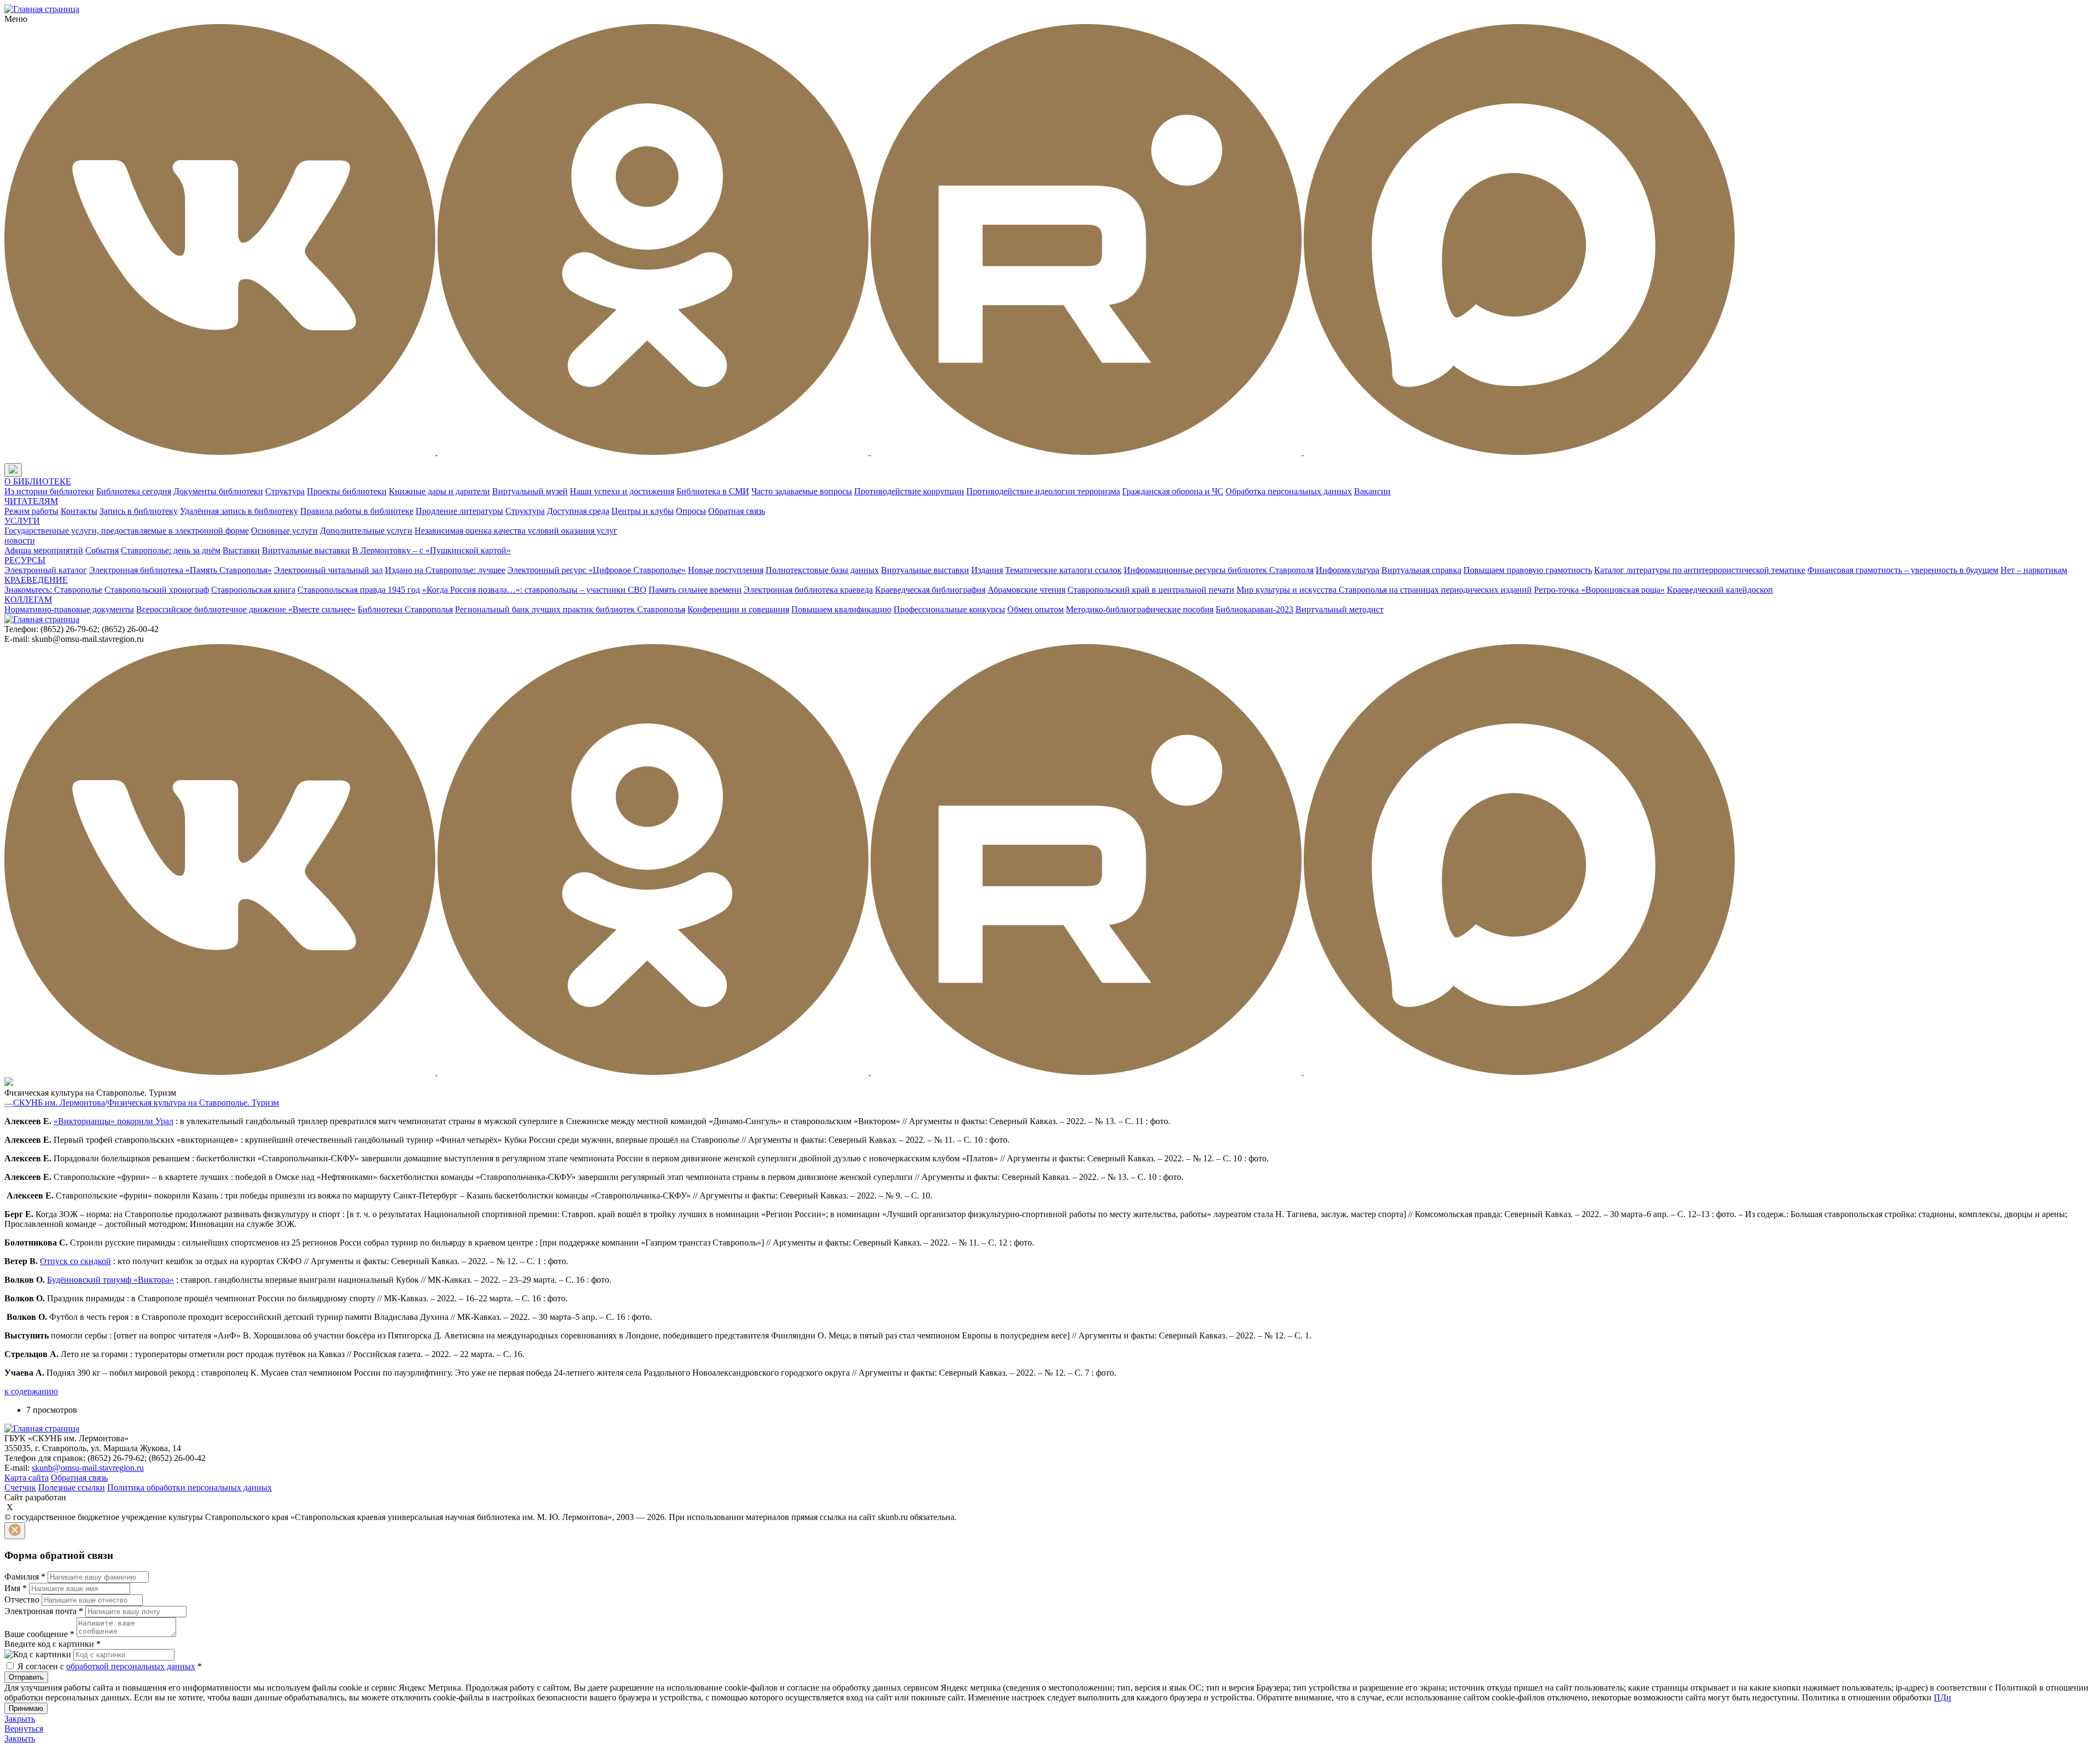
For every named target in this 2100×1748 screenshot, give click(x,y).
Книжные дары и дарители (439, 491)
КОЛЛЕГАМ (28, 600)
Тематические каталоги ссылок (1063, 570)
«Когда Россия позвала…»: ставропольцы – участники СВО (534, 590)
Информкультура (1347, 570)
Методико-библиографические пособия (1140, 609)
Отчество (22, 1600)
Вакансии (1372, 491)
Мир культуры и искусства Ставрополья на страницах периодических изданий (1384, 590)
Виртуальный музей (530, 491)
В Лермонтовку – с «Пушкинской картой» (431, 550)
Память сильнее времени (695, 590)
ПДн (1942, 1697)
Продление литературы (459, 511)
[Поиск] (32, 470)
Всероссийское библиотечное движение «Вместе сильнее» (246, 609)
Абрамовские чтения (1026, 590)
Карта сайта (27, 1478)
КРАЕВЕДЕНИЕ (36, 580)
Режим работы (31, 511)
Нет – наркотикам (2034, 570)
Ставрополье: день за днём (171, 550)
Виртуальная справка (1421, 570)
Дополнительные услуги (366, 531)
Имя (16, 1588)
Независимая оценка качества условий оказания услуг (516, 531)
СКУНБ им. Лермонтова (59, 1103)
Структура (285, 491)
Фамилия (25, 1577)
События (102, 550)
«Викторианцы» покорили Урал (113, 1121)
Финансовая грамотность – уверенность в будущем (1903, 570)
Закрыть (20, 1719)
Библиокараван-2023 (1255, 609)
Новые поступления (726, 570)
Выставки (241, 550)
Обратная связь (737, 511)
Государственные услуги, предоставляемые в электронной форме (127, 531)
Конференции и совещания (738, 609)
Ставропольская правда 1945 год (359, 590)
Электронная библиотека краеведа (808, 590)
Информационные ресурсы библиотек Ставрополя (1219, 570)
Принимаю (26, 1708)
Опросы (691, 511)
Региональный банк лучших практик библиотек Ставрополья (570, 609)
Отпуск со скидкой (75, 1261)
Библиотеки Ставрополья (405, 609)
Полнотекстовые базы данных (822, 570)
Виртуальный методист (1340, 609)
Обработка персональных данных (1289, 491)
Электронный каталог (46, 570)
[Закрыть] (15, 1531)
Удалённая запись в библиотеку (239, 511)
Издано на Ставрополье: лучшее (445, 570)
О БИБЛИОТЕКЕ (38, 481)
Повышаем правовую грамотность (1528, 570)
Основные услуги (284, 531)
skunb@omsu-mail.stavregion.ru (88, 1468)
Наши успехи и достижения (622, 491)
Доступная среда (578, 511)
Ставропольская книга (253, 590)
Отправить (26, 1677)
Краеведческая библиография (930, 590)
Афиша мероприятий (44, 550)
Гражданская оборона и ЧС (1173, 491)
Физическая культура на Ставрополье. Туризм (193, 1103)
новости (20, 540)
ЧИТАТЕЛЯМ (31, 501)
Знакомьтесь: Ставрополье (53, 590)
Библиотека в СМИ (713, 491)
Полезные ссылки (72, 1487)
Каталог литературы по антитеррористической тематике (1700, 570)
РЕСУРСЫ (25, 560)
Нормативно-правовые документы (69, 609)
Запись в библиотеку (139, 511)
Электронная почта (44, 1611)
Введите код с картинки (52, 1644)
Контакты (79, 511)
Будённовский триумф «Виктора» (110, 1280)
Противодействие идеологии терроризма (1043, 491)
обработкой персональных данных (131, 1666)
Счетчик (20, 1487)
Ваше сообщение (39, 1634)
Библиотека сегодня (134, 491)
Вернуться (24, 1729)
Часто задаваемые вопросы (802, 491)
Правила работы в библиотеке (357, 511)
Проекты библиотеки (347, 491)
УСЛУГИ (22, 521)
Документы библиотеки (218, 491)
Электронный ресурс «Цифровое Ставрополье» (597, 570)
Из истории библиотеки (49, 491)
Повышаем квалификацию (841, 609)
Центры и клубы (643, 511)
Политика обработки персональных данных (189, 1487)
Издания (987, 570)
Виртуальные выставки (306, 550)
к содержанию (31, 1391)
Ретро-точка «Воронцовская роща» (1599, 590)
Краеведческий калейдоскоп (1720, 590)
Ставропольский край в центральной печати (1151, 590)
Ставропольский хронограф (157, 590)
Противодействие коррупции (909, 491)
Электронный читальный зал (328, 570)
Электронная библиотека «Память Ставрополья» (180, 570)
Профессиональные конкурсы (949, 609)
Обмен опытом (1036, 609)
